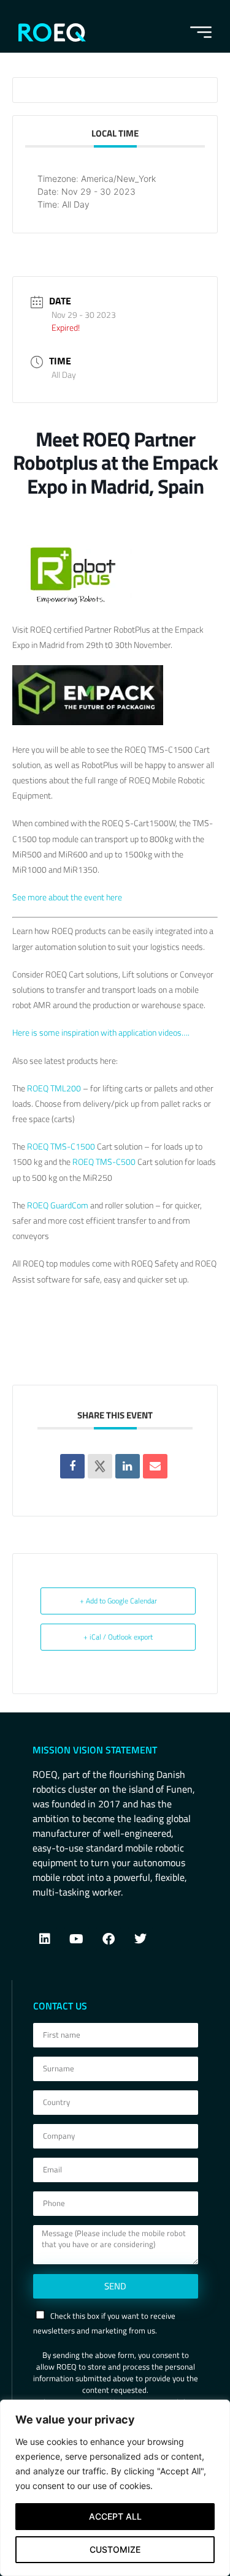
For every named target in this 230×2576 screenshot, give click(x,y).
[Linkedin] (128, 1466)
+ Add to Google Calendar (118, 1601)
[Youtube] (77, 1939)
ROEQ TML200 (54, 1088)
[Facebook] (109, 1939)
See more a (33, 897)
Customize (115, 2549)
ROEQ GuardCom (58, 1205)
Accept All (115, 2516)
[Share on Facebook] (72, 1466)
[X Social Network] (100, 1466)
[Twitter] (140, 1939)
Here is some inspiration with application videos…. (101, 1032)
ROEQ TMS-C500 (104, 1162)
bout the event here (87, 897)
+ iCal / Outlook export (118, 1637)
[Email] (155, 1466)
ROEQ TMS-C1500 (62, 1146)
